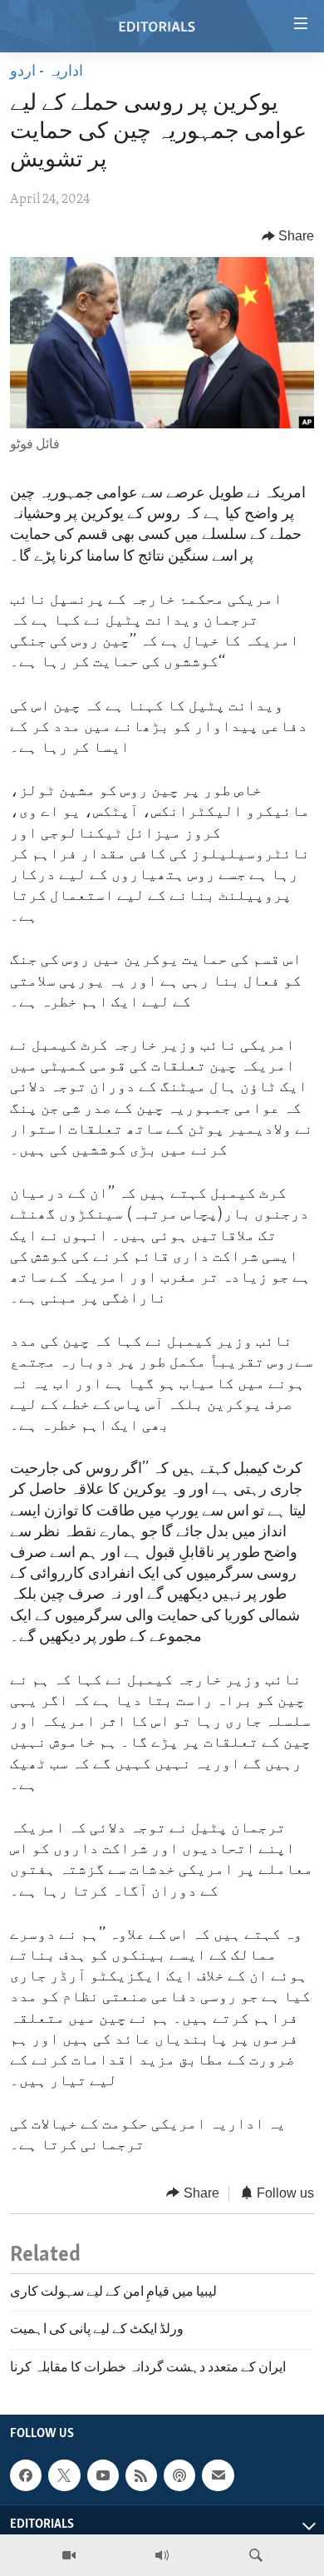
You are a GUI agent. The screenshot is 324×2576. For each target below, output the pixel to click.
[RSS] (141, 2475)
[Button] (288, 236)
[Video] (69, 2555)
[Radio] (162, 2555)
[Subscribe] (218, 2475)
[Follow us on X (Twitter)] (64, 2475)
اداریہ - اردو (47, 72)
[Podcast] (179, 2475)
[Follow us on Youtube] (103, 2475)
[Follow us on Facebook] (26, 2475)
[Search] (256, 2555)
